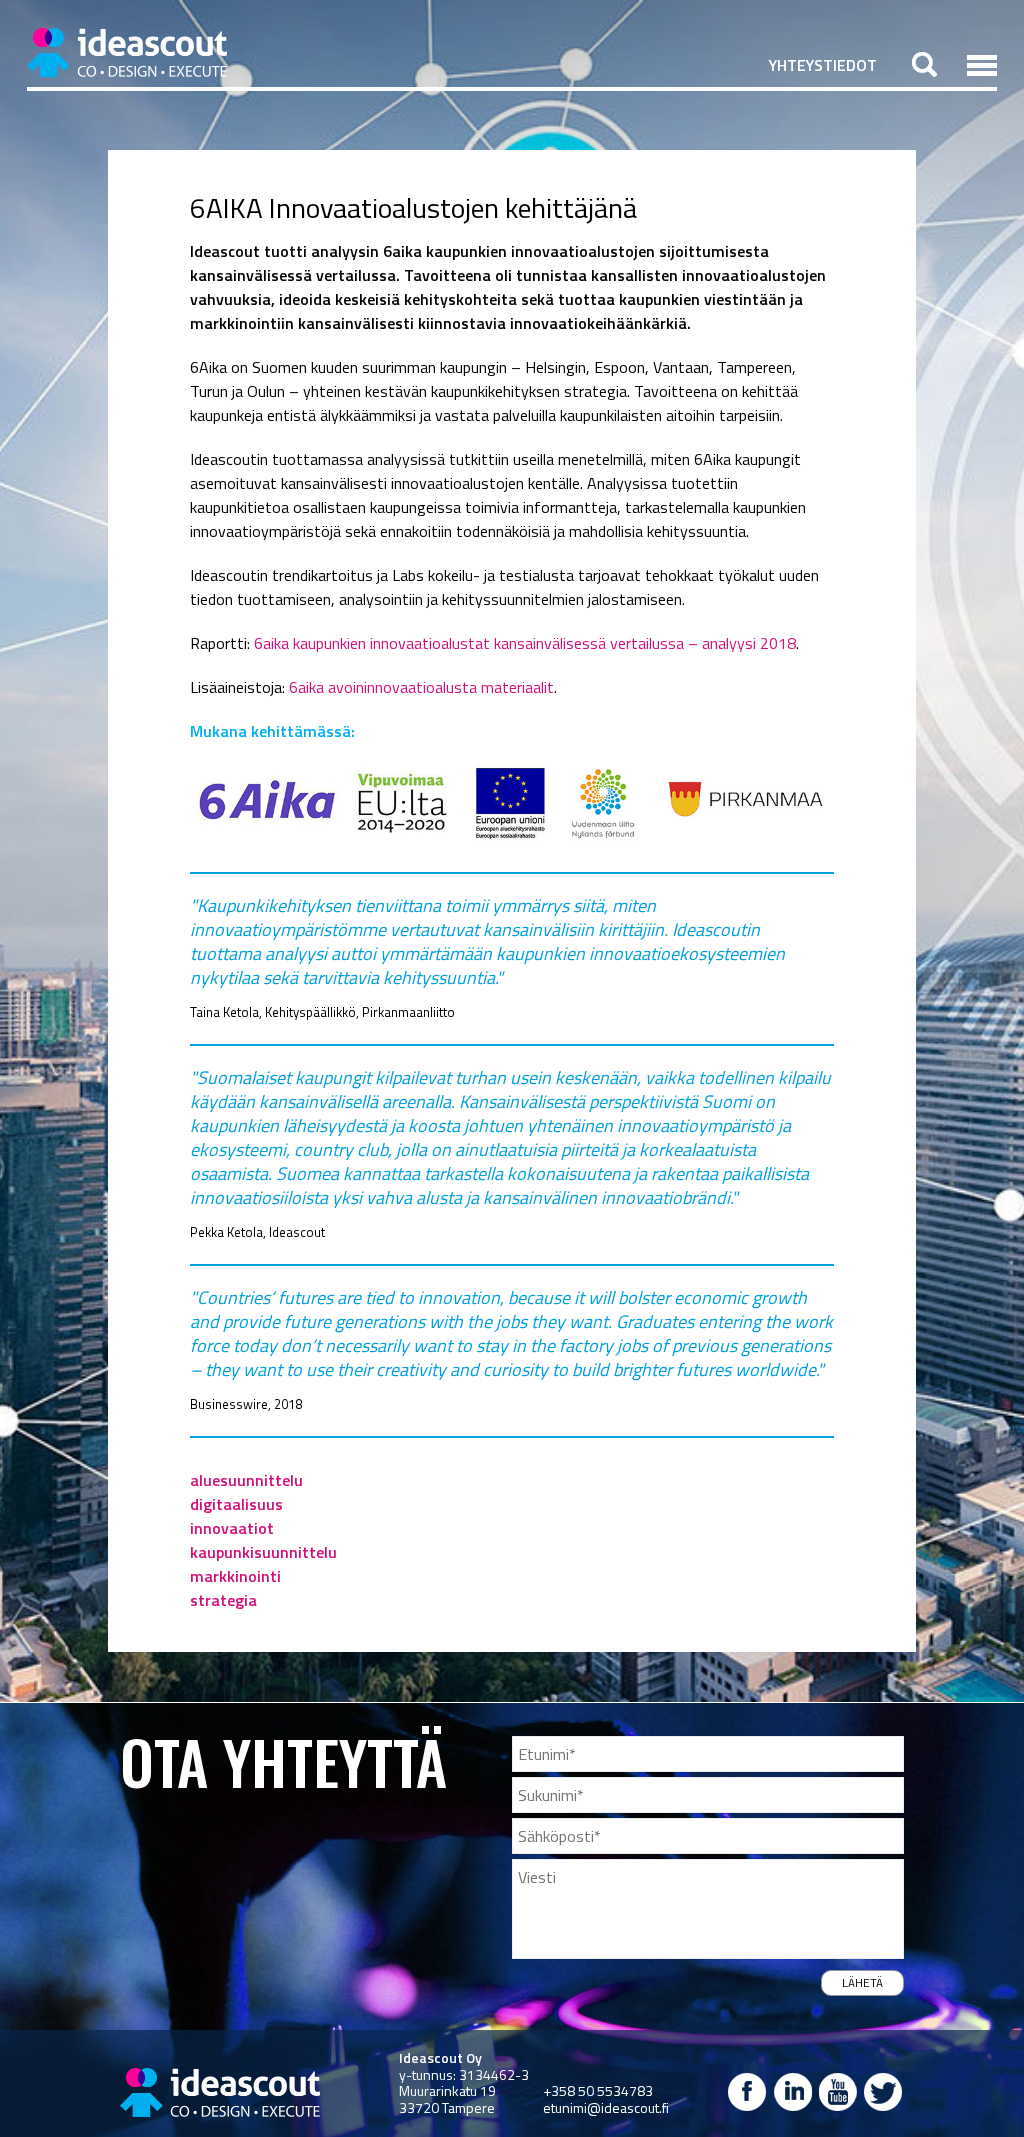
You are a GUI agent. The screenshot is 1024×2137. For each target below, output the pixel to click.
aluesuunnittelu (246, 1480)
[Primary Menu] (982, 65)
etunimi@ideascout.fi (606, 2107)
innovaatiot (232, 1528)
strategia (223, 1600)
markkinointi (235, 1576)
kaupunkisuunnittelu (263, 1552)
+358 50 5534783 (598, 2090)
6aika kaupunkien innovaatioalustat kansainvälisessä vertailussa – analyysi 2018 (525, 643)
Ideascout (127, 52)
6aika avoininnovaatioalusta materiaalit (421, 687)
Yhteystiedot (823, 65)
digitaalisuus (236, 1504)
